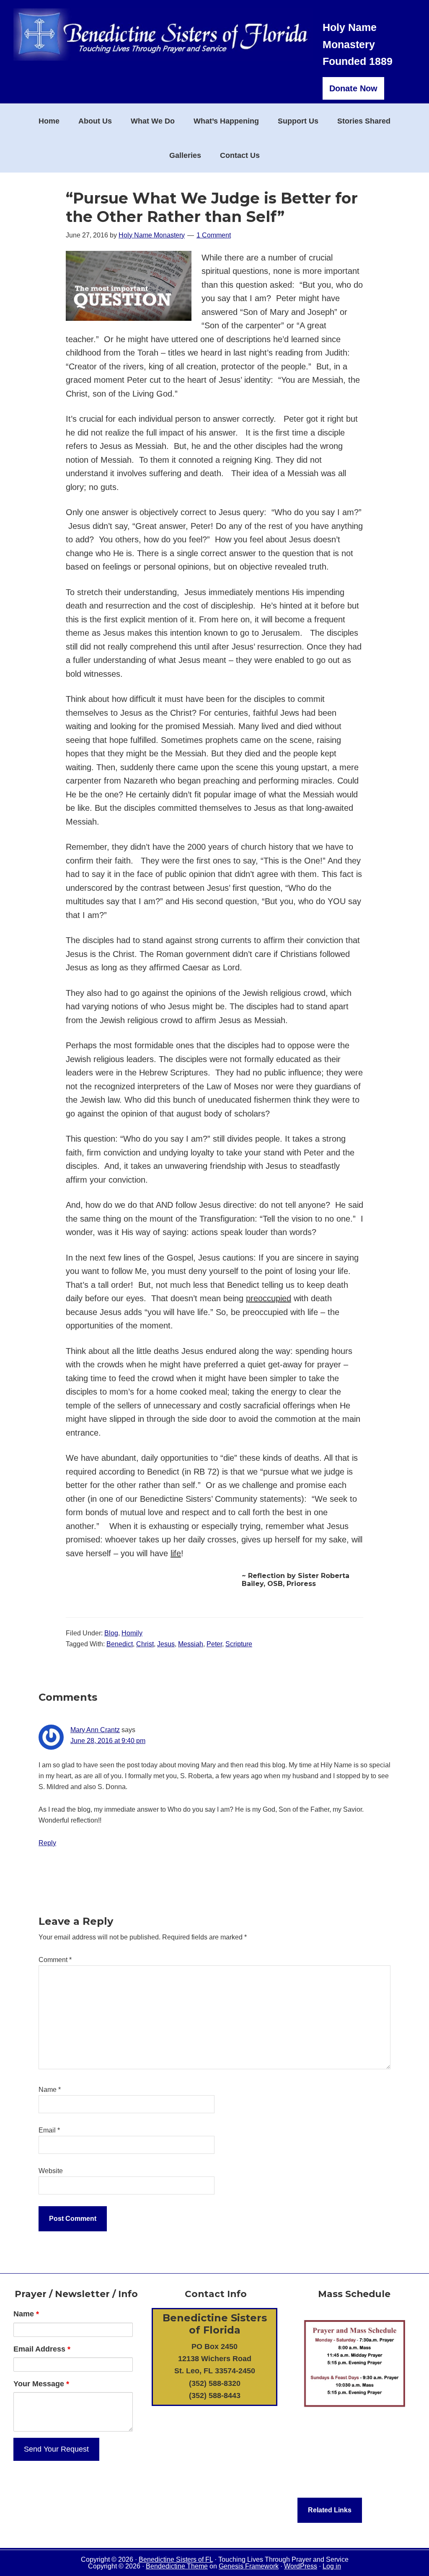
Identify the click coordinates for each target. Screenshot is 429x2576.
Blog (111, 1633)
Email (49, 2130)
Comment (55, 1960)
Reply (47, 1843)
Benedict (120, 1644)
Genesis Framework (249, 2566)
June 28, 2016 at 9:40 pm (108, 1741)
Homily (132, 1633)
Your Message (41, 2384)
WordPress (301, 2566)
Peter (214, 1644)
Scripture (239, 1644)
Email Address (42, 2349)
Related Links (330, 2510)
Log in (332, 2566)
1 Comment (214, 235)
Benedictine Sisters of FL (176, 2559)
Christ (145, 1644)
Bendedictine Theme (177, 2566)
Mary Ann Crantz (95, 1730)
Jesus (166, 1644)
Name (50, 2090)
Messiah (191, 1644)
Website (51, 2171)
